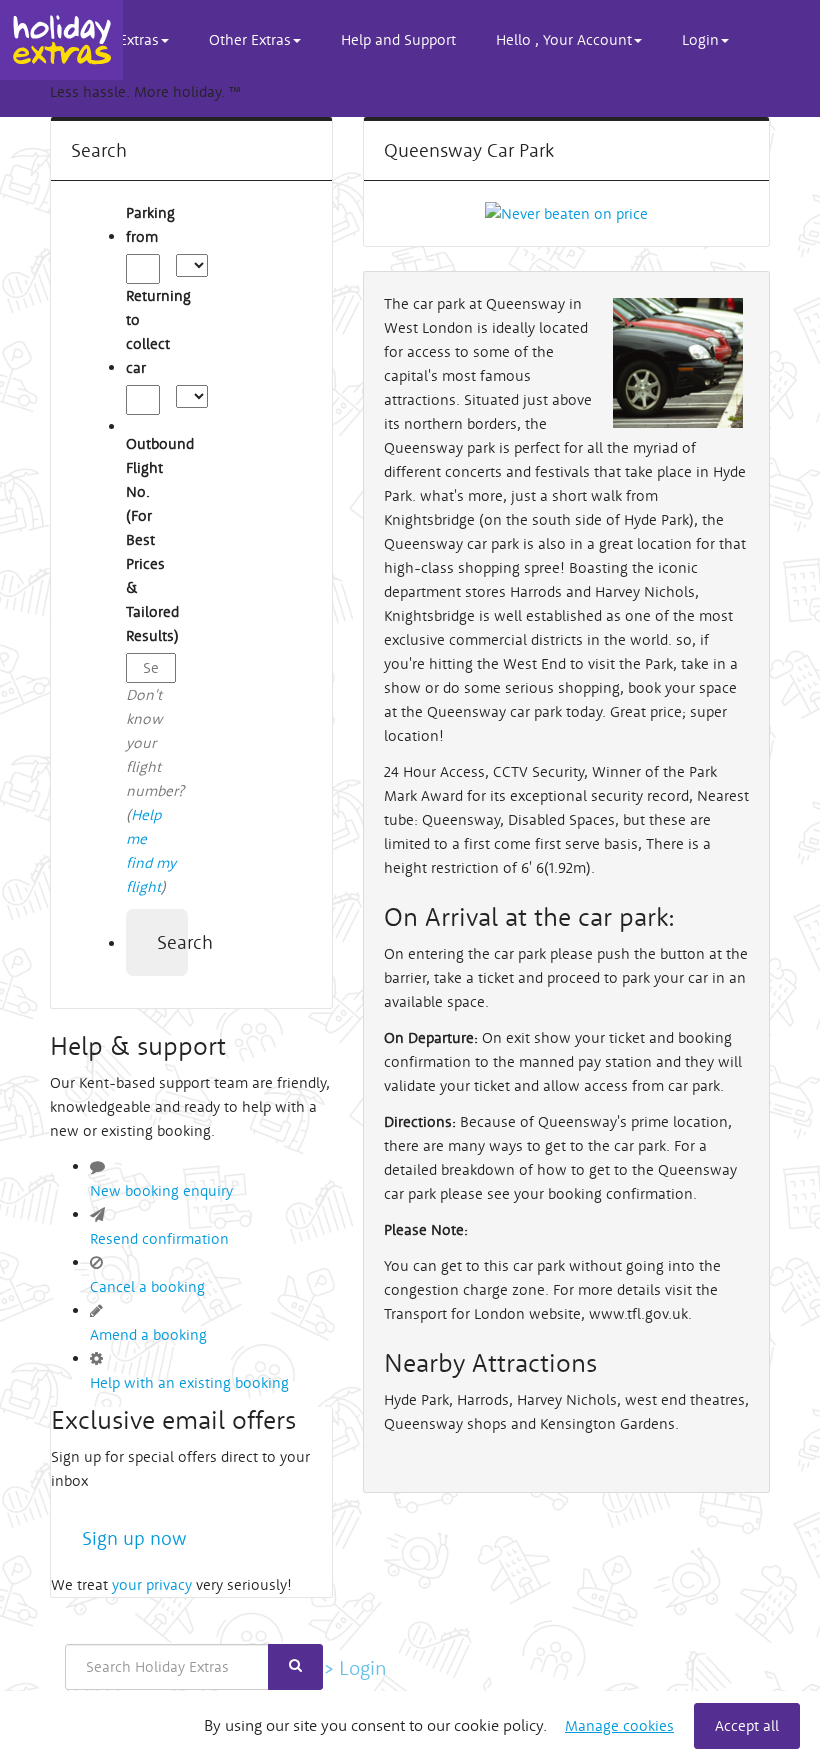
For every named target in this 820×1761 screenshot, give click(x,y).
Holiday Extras (61, 40)
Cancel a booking (147, 1286)
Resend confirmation (159, 1238)
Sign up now (134, 1538)
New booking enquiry (161, 1190)
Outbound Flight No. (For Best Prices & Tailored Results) (151, 539)
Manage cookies (619, 1725)
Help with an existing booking (189, 1382)
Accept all (747, 1725)
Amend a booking (148, 1334)
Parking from (150, 224)
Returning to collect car (151, 331)
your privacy (152, 1584)
